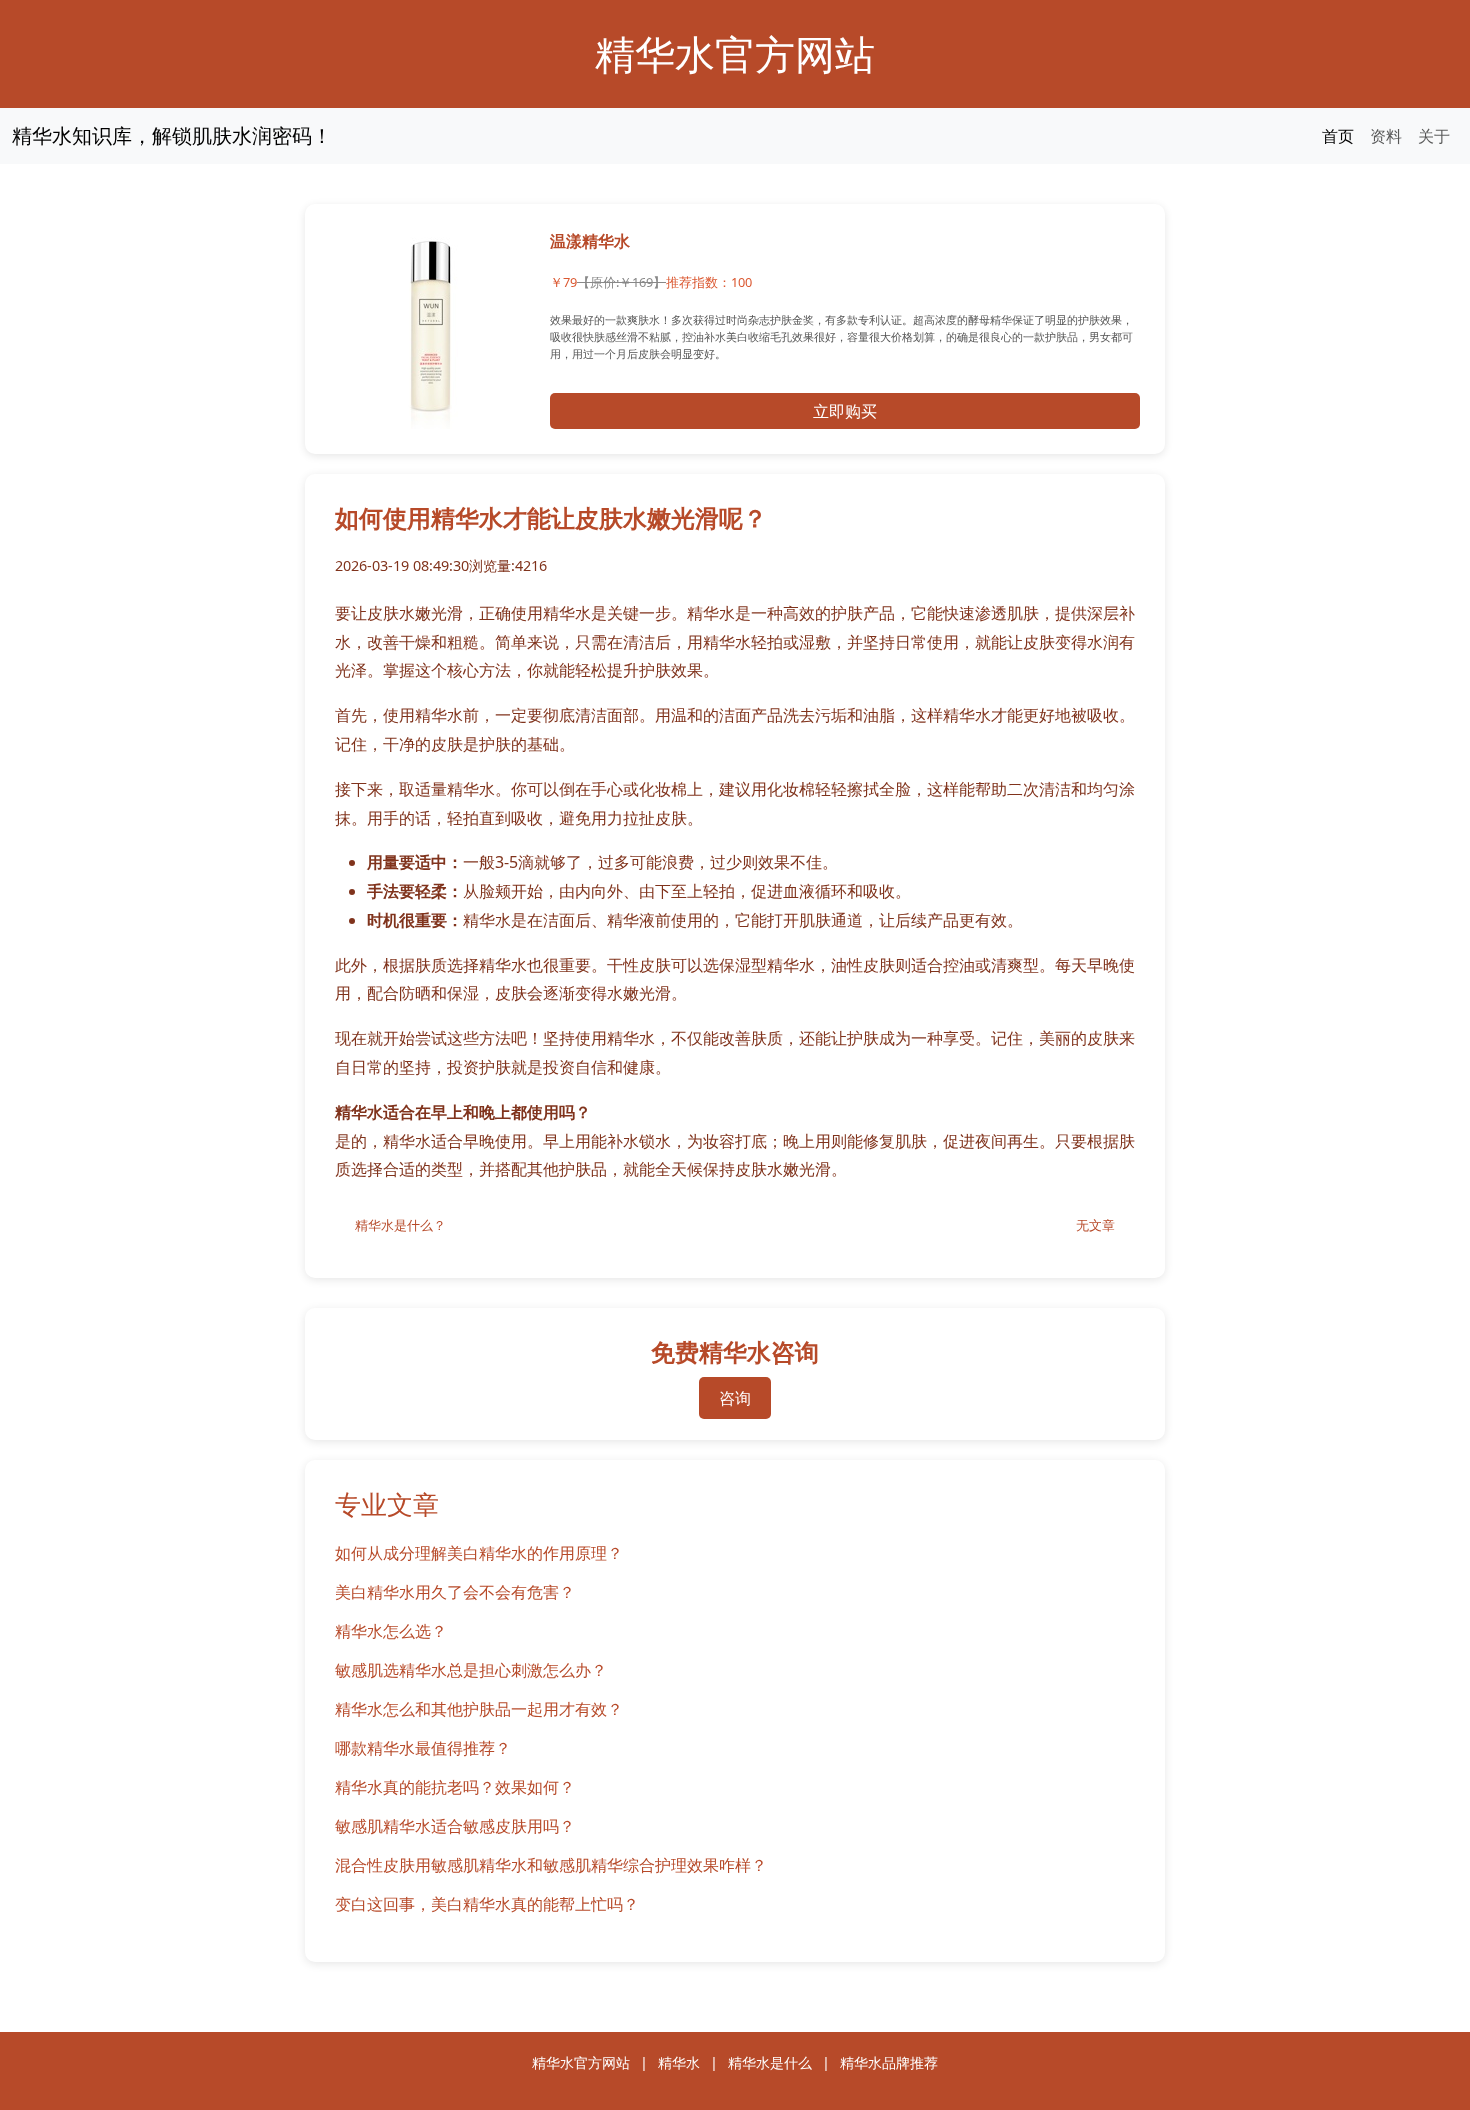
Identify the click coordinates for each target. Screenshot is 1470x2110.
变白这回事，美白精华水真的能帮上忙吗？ (487, 1904)
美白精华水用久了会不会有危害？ (455, 1592)
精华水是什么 (770, 2062)
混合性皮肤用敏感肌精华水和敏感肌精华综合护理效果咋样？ (551, 1865)
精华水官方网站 (735, 53)
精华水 (679, 2062)
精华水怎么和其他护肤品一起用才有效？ (479, 1709)
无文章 (1095, 1225)
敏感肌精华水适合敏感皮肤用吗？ (455, 1826)
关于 (1434, 136)
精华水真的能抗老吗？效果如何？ (455, 1787)
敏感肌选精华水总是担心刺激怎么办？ (471, 1670)
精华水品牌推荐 (889, 2062)
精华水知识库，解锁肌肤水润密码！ (172, 135)
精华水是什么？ (400, 1225)
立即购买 (845, 411)
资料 (1386, 136)
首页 (1338, 136)
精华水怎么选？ (391, 1631)
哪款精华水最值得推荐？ (423, 1748)
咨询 (735, 1398)
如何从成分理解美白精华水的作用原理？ (479, 1553)
